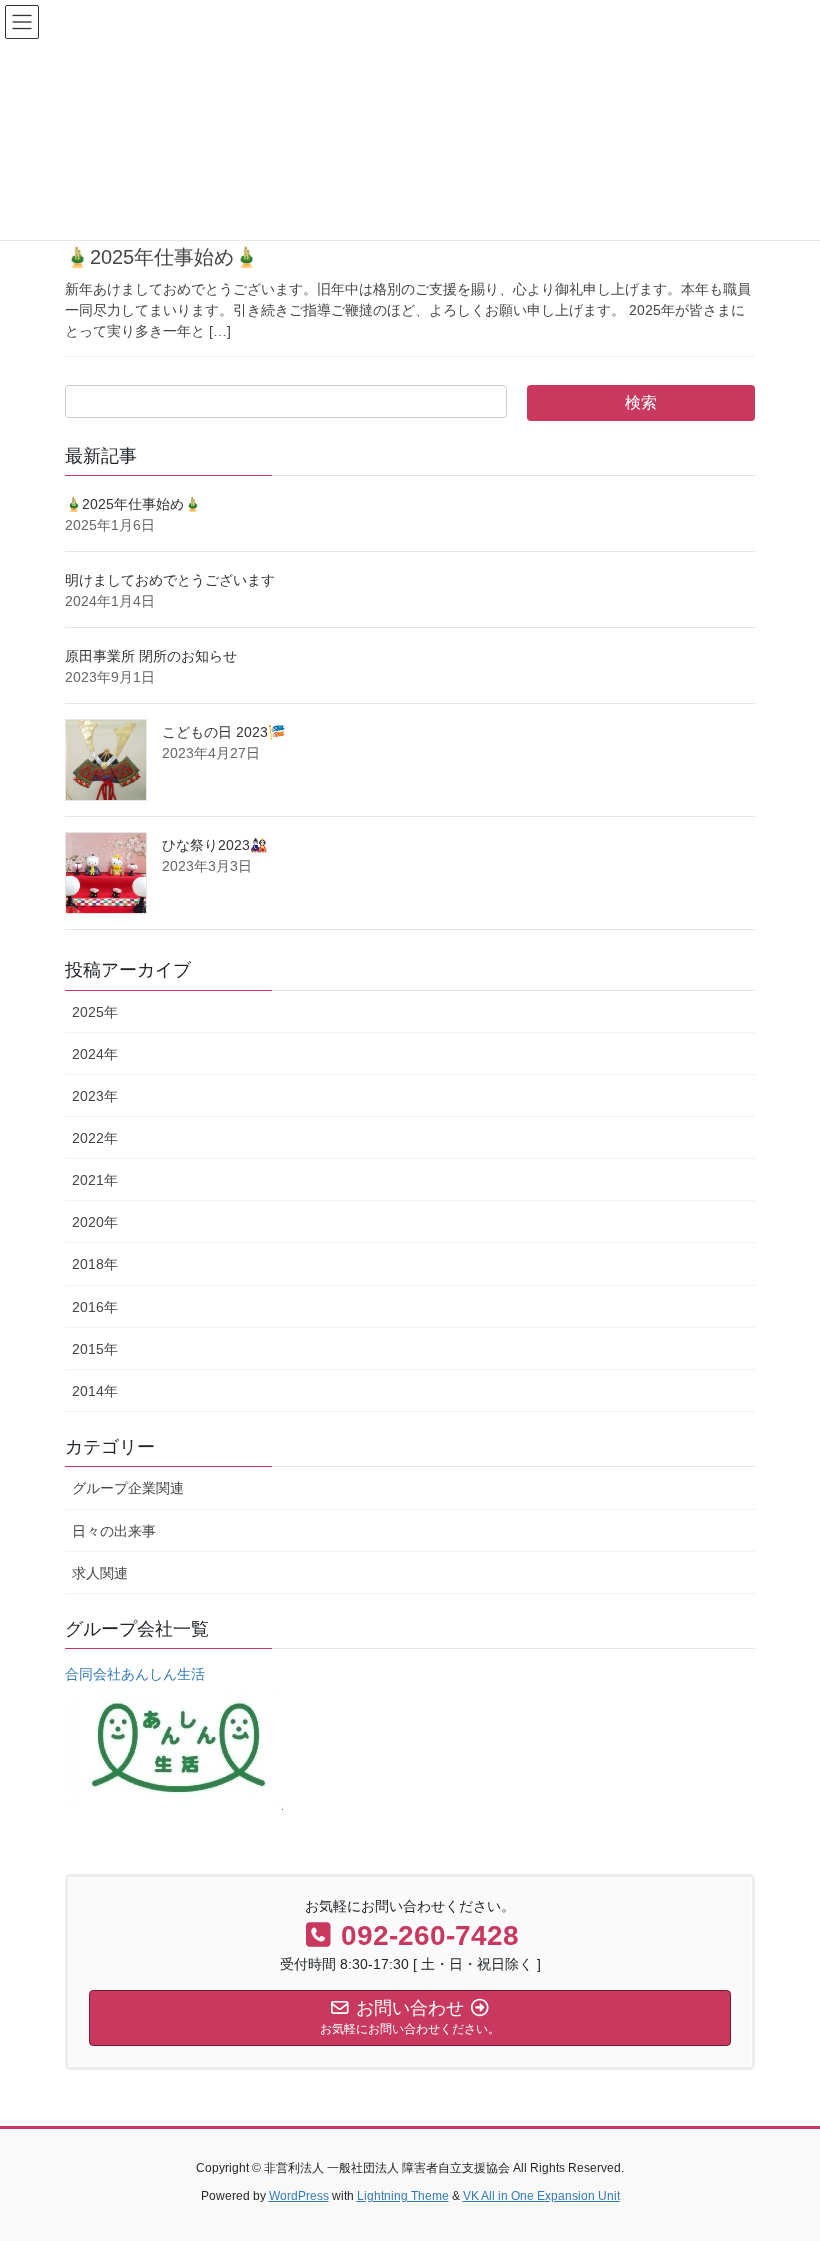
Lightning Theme (403, 2196)
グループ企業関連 (128, 1488)
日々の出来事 (114, 1531)
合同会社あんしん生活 (135, 1674)
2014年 (95, 1391)
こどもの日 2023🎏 (223, 732)
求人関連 (100, 1573)
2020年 (95, 1222)
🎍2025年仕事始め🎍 (162, 257)
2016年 (95, 1307)
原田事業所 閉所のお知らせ (151, 656)
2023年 (95, 1096)
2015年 (95, 1349)
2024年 (95, 1054)
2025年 (95, 1012)
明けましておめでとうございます (170, 580)
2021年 (95, 1180)
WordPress (299, 2196)
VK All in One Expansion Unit (541, 2196)
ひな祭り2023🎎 (214, 845)
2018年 (95, 1264)
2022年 (95, 1138)
